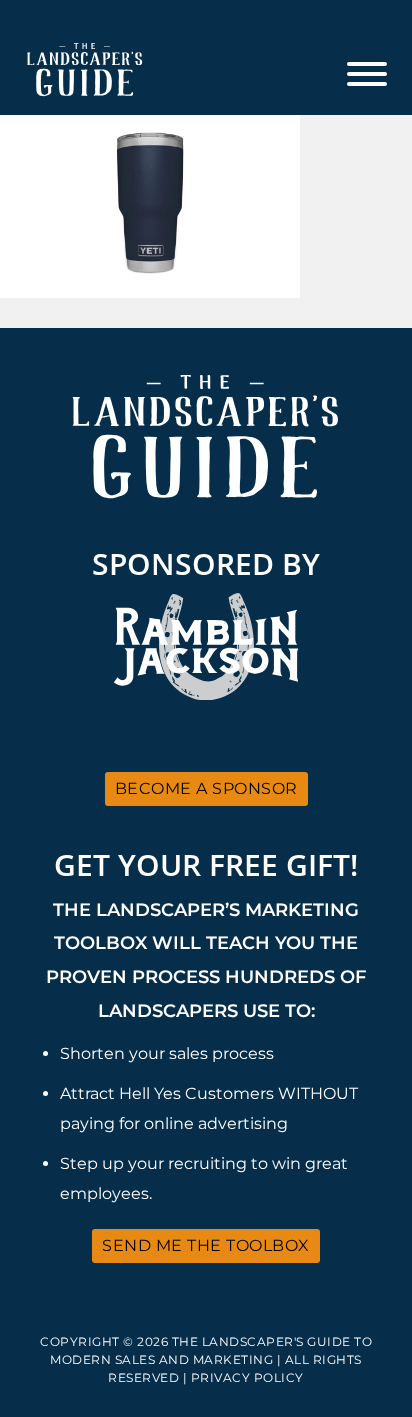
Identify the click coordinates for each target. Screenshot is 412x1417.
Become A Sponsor (206, 788)
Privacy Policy (247, 1377)
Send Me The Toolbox (206, 1245)
